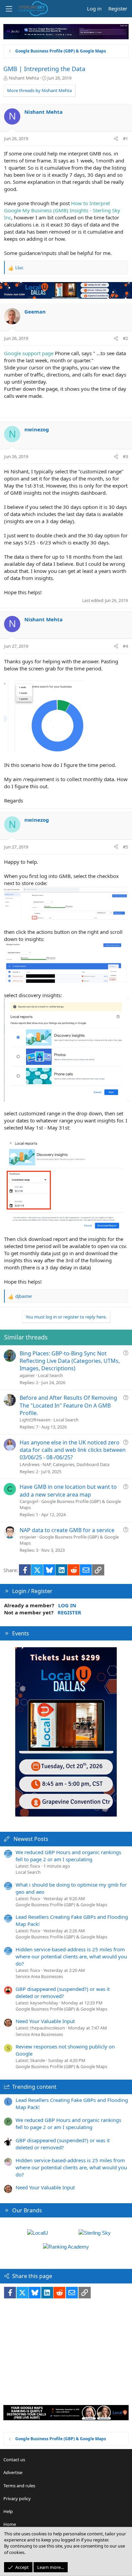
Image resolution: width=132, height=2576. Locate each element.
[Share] (116, 138)
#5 (125, 847)
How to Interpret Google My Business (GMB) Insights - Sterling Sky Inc (62, 210)
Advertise (13, 2472)
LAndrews (30, 1464)
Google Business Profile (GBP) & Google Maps (61, 1905)
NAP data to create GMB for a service (67, 1530)
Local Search (50, 1375)
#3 (125, 456)
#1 (125, 138)
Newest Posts (31, 1839)
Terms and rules (19, 2486)
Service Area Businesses (39, 1976)
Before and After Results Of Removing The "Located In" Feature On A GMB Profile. (68, 1405)
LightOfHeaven (35, 1420)
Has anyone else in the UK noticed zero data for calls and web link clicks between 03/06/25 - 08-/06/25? (73, 1450)
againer (27, 1375)
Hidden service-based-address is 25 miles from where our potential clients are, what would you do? (71, 1956)
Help (8, 2511)
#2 (125, 338)
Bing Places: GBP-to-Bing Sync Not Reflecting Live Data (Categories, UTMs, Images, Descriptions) (70, 1361)
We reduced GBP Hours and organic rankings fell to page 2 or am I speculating (68, 1856)
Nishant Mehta (24, 78)
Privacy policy (17, 2498)
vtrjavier (28, 1537)
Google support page (29, 353)
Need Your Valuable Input (45, 2021)
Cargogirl (29, 1501)
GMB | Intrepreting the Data (44, 69)
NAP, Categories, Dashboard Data (76, 1464)
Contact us (14, 2460)
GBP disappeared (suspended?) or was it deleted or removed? (63, 1992)
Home (10, 2524)
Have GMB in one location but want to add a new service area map (68, 1490)
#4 (125, 646)
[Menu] (9, 9)
